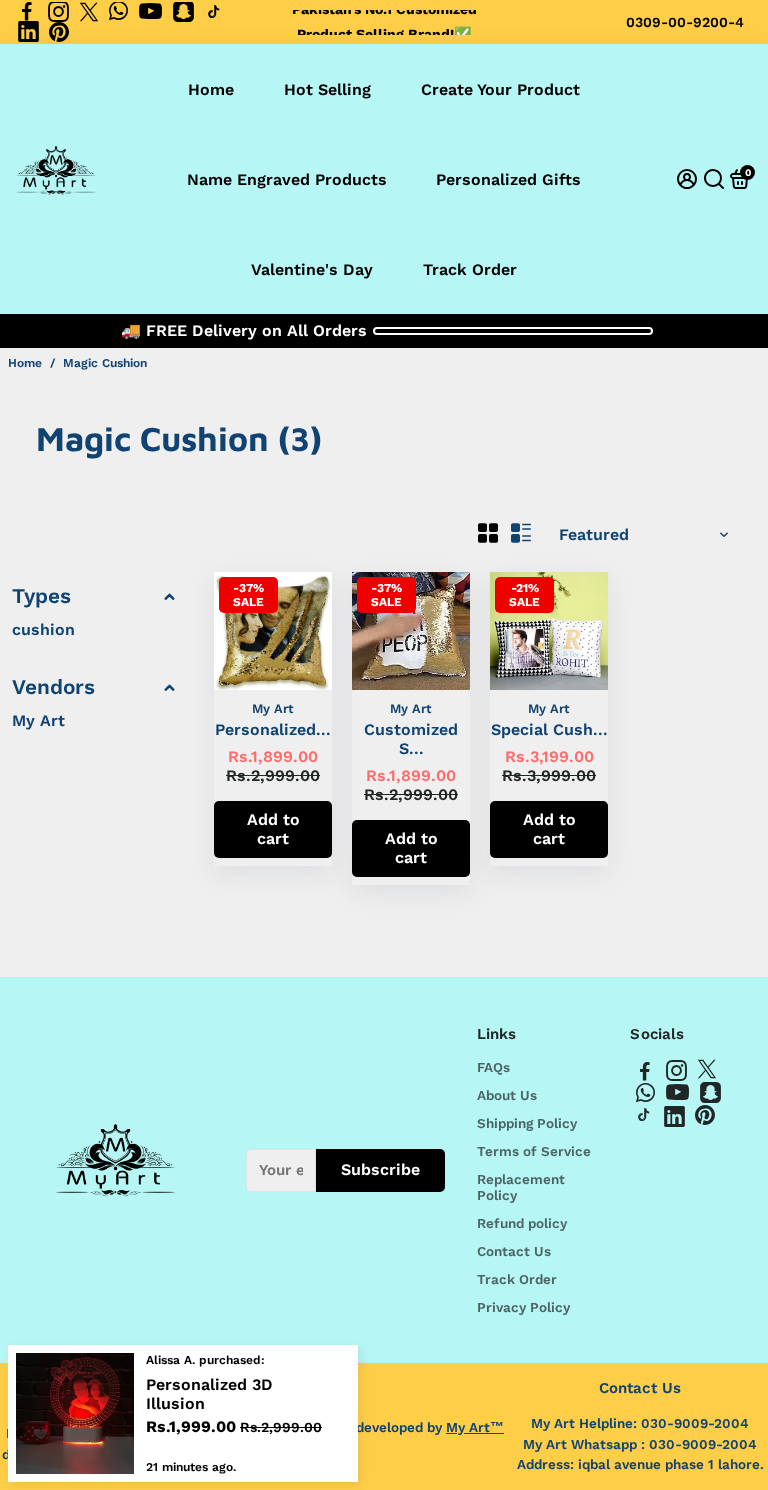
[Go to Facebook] (27, 12)
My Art (38, 720)
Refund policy (522, 1223)
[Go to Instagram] (58, 12)
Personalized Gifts (508, 179)
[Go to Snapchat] (183, 12)
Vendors (53, 687)
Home (211, 89)
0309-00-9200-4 (685, 22)
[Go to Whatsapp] (118, 12)
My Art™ (475, 1427)
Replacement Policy (521, 1187)
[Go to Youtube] (150, 12)
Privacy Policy (523, 1307)
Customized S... (411, 739)
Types (41, 596)
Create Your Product (500, 89)
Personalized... (273, 729)
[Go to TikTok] (214, 12)
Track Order (470, 269)
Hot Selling (327, 89)
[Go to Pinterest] (59, 32)
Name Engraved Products (287, 179)
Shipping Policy (527, 1123)
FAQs (493, 1067)
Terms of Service (534, 1151)
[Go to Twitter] (89, 12)
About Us (507, 1095)
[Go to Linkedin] (28, 32)
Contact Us (514, 1251)
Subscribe (380, 1169)
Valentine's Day (312, 269)
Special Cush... (549, 729)
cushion (43, 629)
